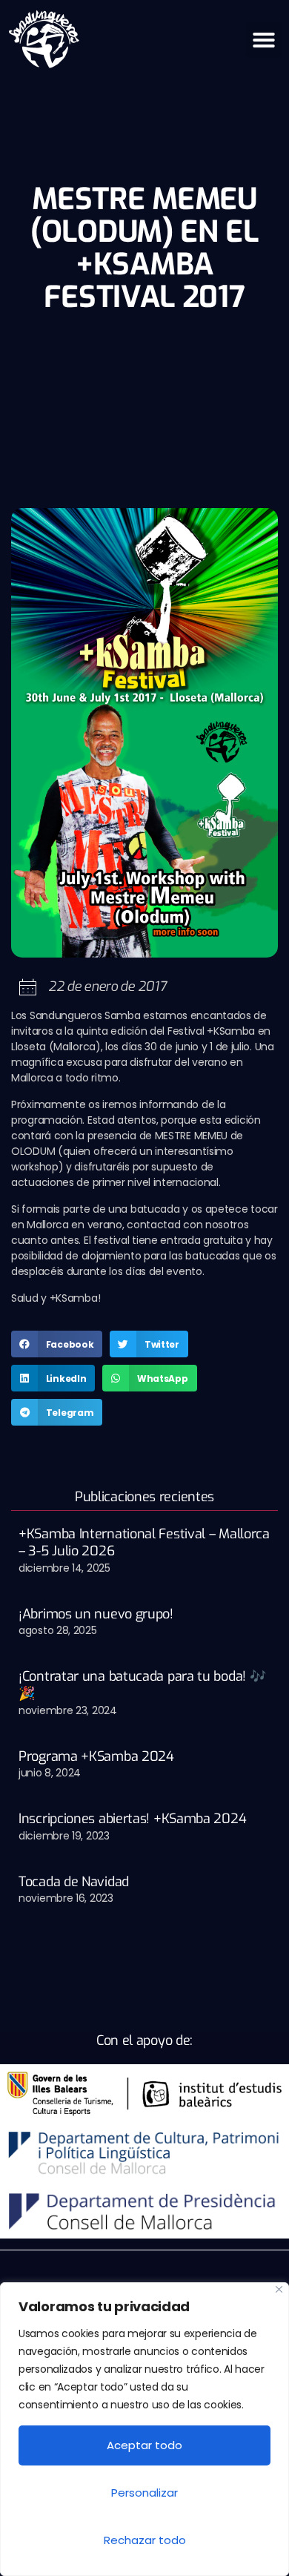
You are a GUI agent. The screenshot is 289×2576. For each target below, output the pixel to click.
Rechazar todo (145, 2540)
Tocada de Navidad (74, 1882)
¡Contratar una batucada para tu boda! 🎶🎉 (142, 1685)
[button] (264, 40)
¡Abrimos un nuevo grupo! (96, 1614)
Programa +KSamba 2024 (96, 1756)
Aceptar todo (144, 2445)
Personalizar (144, 2493)
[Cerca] (279, 2289)
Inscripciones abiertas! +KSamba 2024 (132, 1819)
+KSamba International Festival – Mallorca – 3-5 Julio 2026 (144, 1542)
